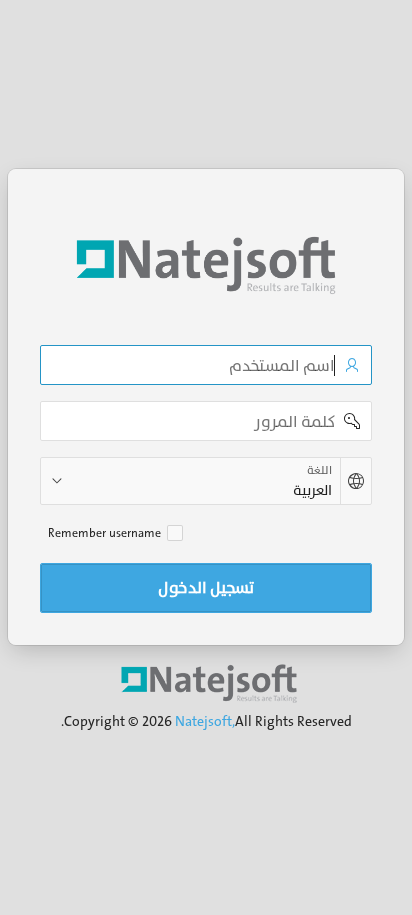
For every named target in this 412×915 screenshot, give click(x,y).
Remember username (104, 533)
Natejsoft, (205, 721)
